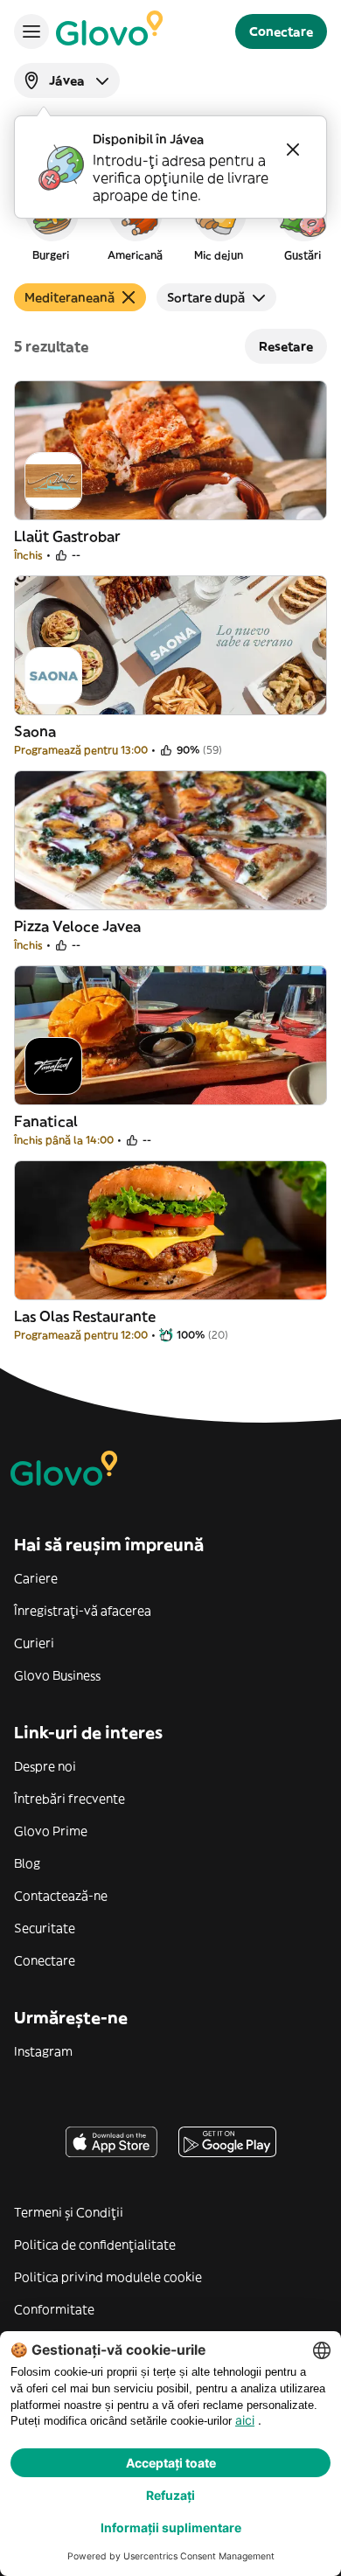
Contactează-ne (61, 1896)
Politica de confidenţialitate (95, 2245)
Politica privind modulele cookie (108, 2277)
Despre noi (45, 1766)
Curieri (34, 1643)
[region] (170, 222)
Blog (27, 1863)
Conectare (45, 1960)
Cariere (36, 1578)
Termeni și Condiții (69, 2212)
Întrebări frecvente (70, 1799)
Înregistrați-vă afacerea (83, 1611)
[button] (51, 222)
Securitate (45, 1928)
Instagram (43, 2051)
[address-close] (293, 150)
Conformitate (54, 2309)
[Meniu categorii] (31, 31)
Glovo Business (57, 1675)
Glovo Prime (51, 1831)
